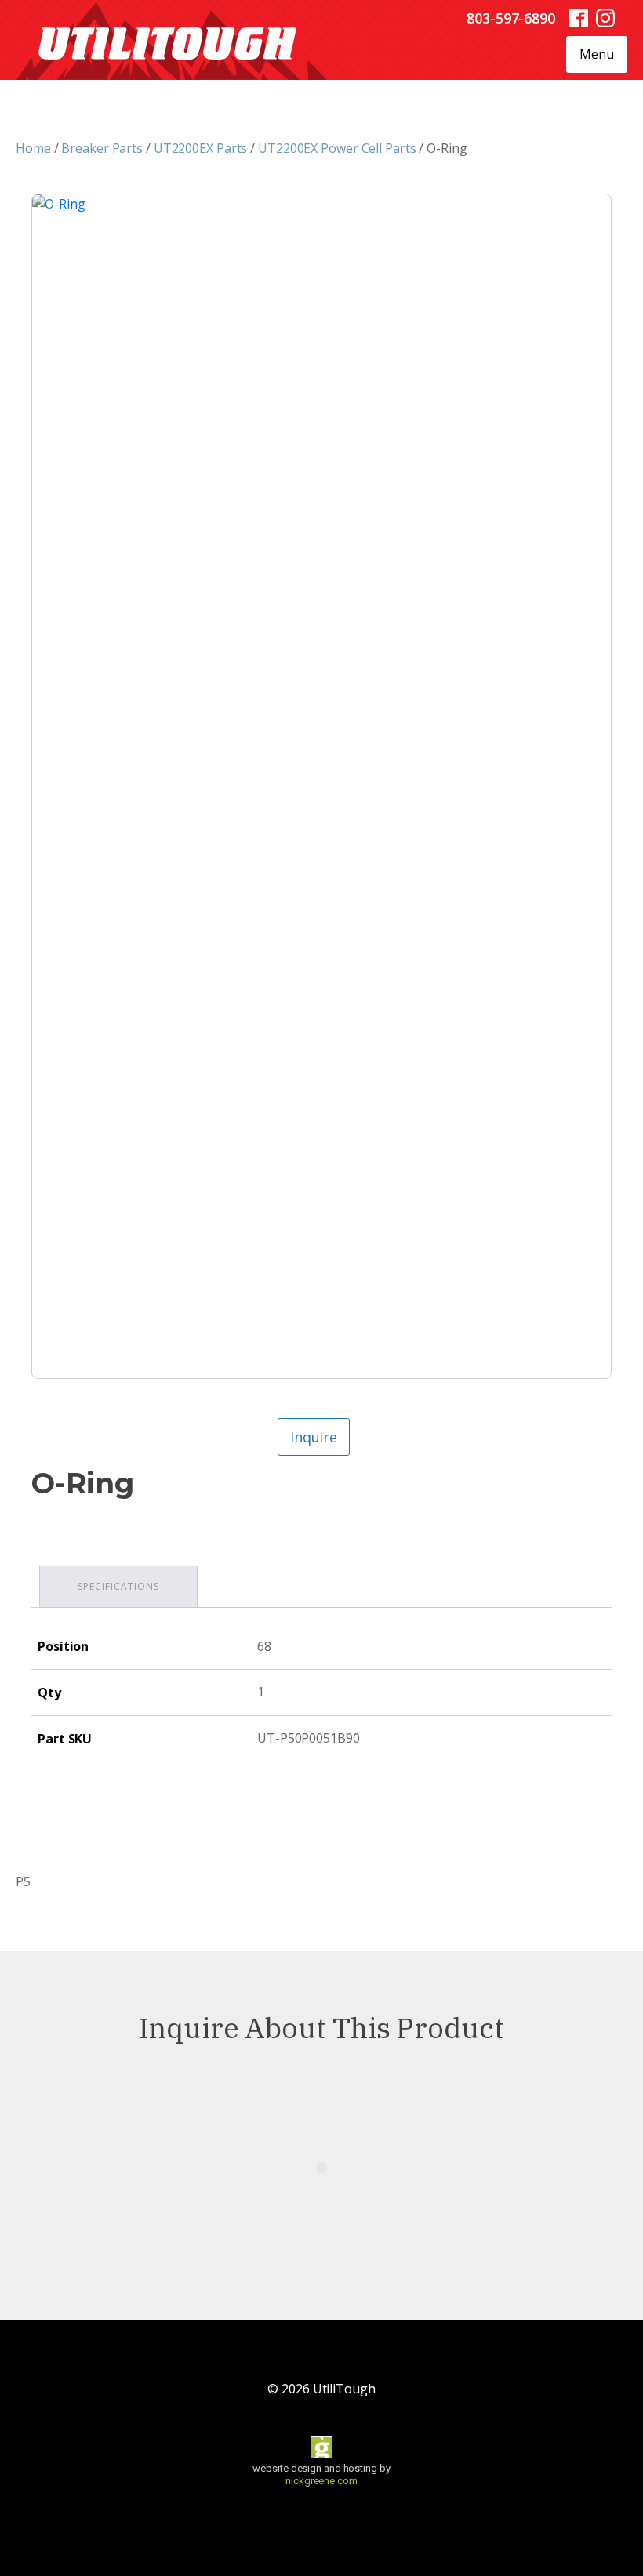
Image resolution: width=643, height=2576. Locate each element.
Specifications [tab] (118, 1586)
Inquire (314, 1437)
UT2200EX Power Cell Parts (337, 148)
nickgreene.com (321, 2481)
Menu (597, 54)
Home (33, 148)
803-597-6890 (511, 18)
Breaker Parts (102, 148)
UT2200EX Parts (201, 148)
